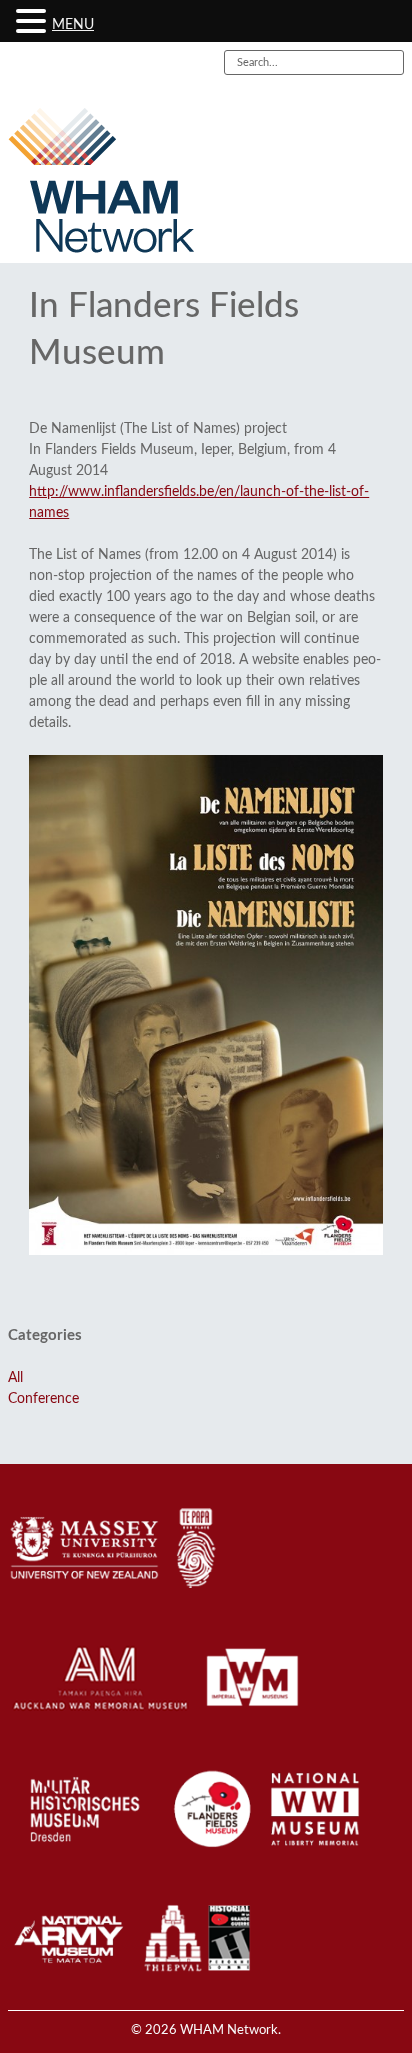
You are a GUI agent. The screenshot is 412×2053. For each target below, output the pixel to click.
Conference (43, 1399)
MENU (73, 25)
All (15, 1378)
